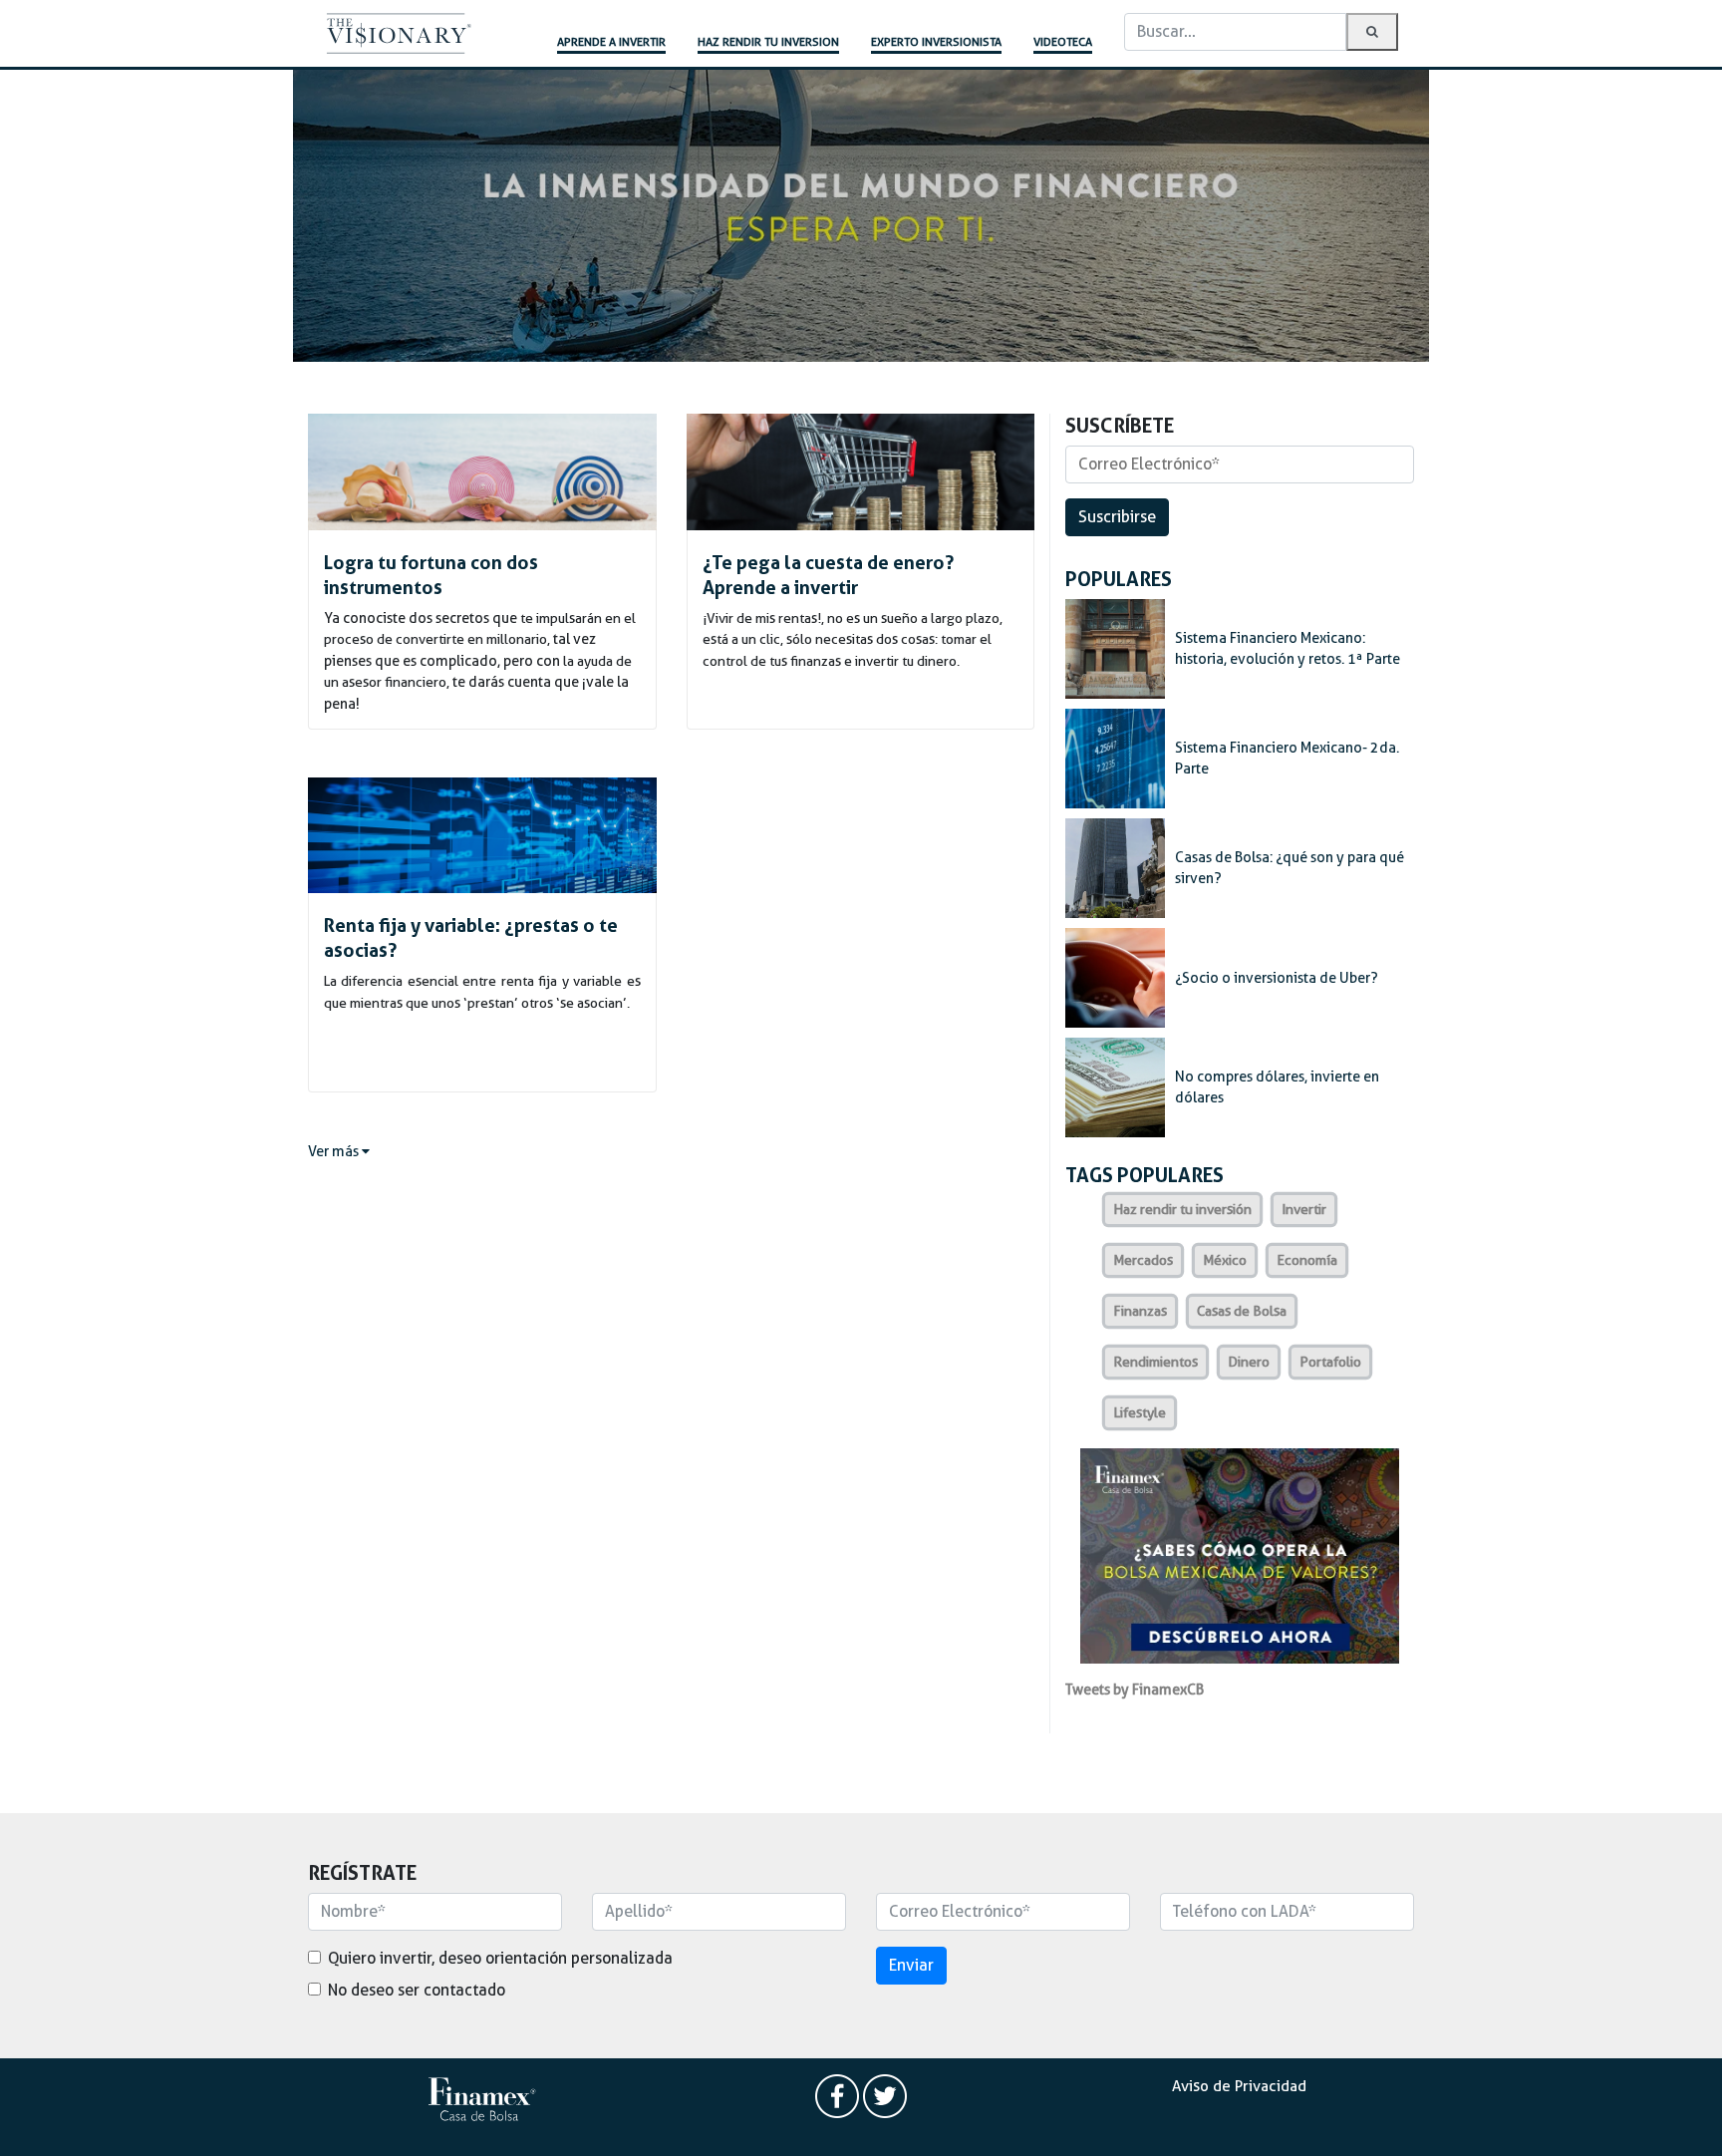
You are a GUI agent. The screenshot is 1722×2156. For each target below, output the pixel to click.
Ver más (335, 1151)
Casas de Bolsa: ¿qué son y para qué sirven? (1290, 868)
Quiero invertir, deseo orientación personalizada (500, 1958)
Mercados (1143, 1260)
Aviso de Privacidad (1239, 2086)
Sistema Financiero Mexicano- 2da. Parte (1287, 759)
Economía (1307, 1260)
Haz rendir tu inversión (1182, 1209)
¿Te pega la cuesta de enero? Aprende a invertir (828, 575)
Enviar (911, 1965)
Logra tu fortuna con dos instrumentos (431, 575)
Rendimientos (1155, 1362)
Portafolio (1330, 1362)
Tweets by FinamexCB (1135, 1690)
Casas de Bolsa (1242, 1311)
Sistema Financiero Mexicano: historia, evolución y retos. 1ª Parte (1288, 649)
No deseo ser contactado (417, 1990)
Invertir (1304, 1209)
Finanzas (1140, 1311)
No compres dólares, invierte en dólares (1277, 1087)
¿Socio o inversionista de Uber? (1277, 978)
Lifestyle (1140, 1412)
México (1225, 1260)
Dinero (1249, 1362)
